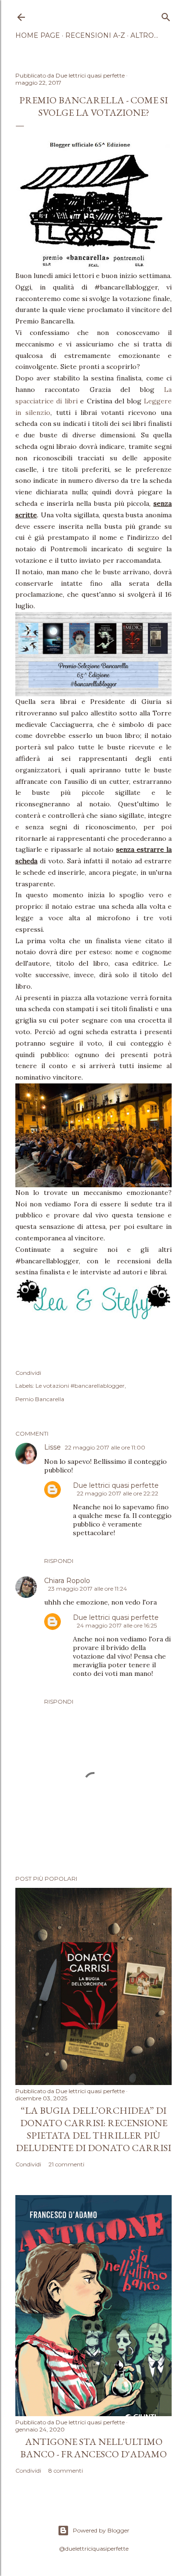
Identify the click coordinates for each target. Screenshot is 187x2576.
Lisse (53, 1447)
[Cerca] (166, 15)
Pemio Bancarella (40, 1399)
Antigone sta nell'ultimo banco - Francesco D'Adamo (93, 2448)
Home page (38, 35)
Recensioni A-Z (95, 35)
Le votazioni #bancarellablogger (80, 1386)
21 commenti (66, 2164)
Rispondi (59, 1561)
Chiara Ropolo (67, 1581)
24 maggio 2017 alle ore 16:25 (117, 1625)
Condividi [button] (28, 1373)
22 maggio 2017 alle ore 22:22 (117, 1493)
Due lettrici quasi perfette (116, 1485)
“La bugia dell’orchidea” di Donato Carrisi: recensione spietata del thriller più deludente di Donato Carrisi (93, 2129)
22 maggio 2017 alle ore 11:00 (105, 1447)
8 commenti (66, 2470)
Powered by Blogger (101, 2530)
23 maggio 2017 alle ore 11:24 (88, 1589)
